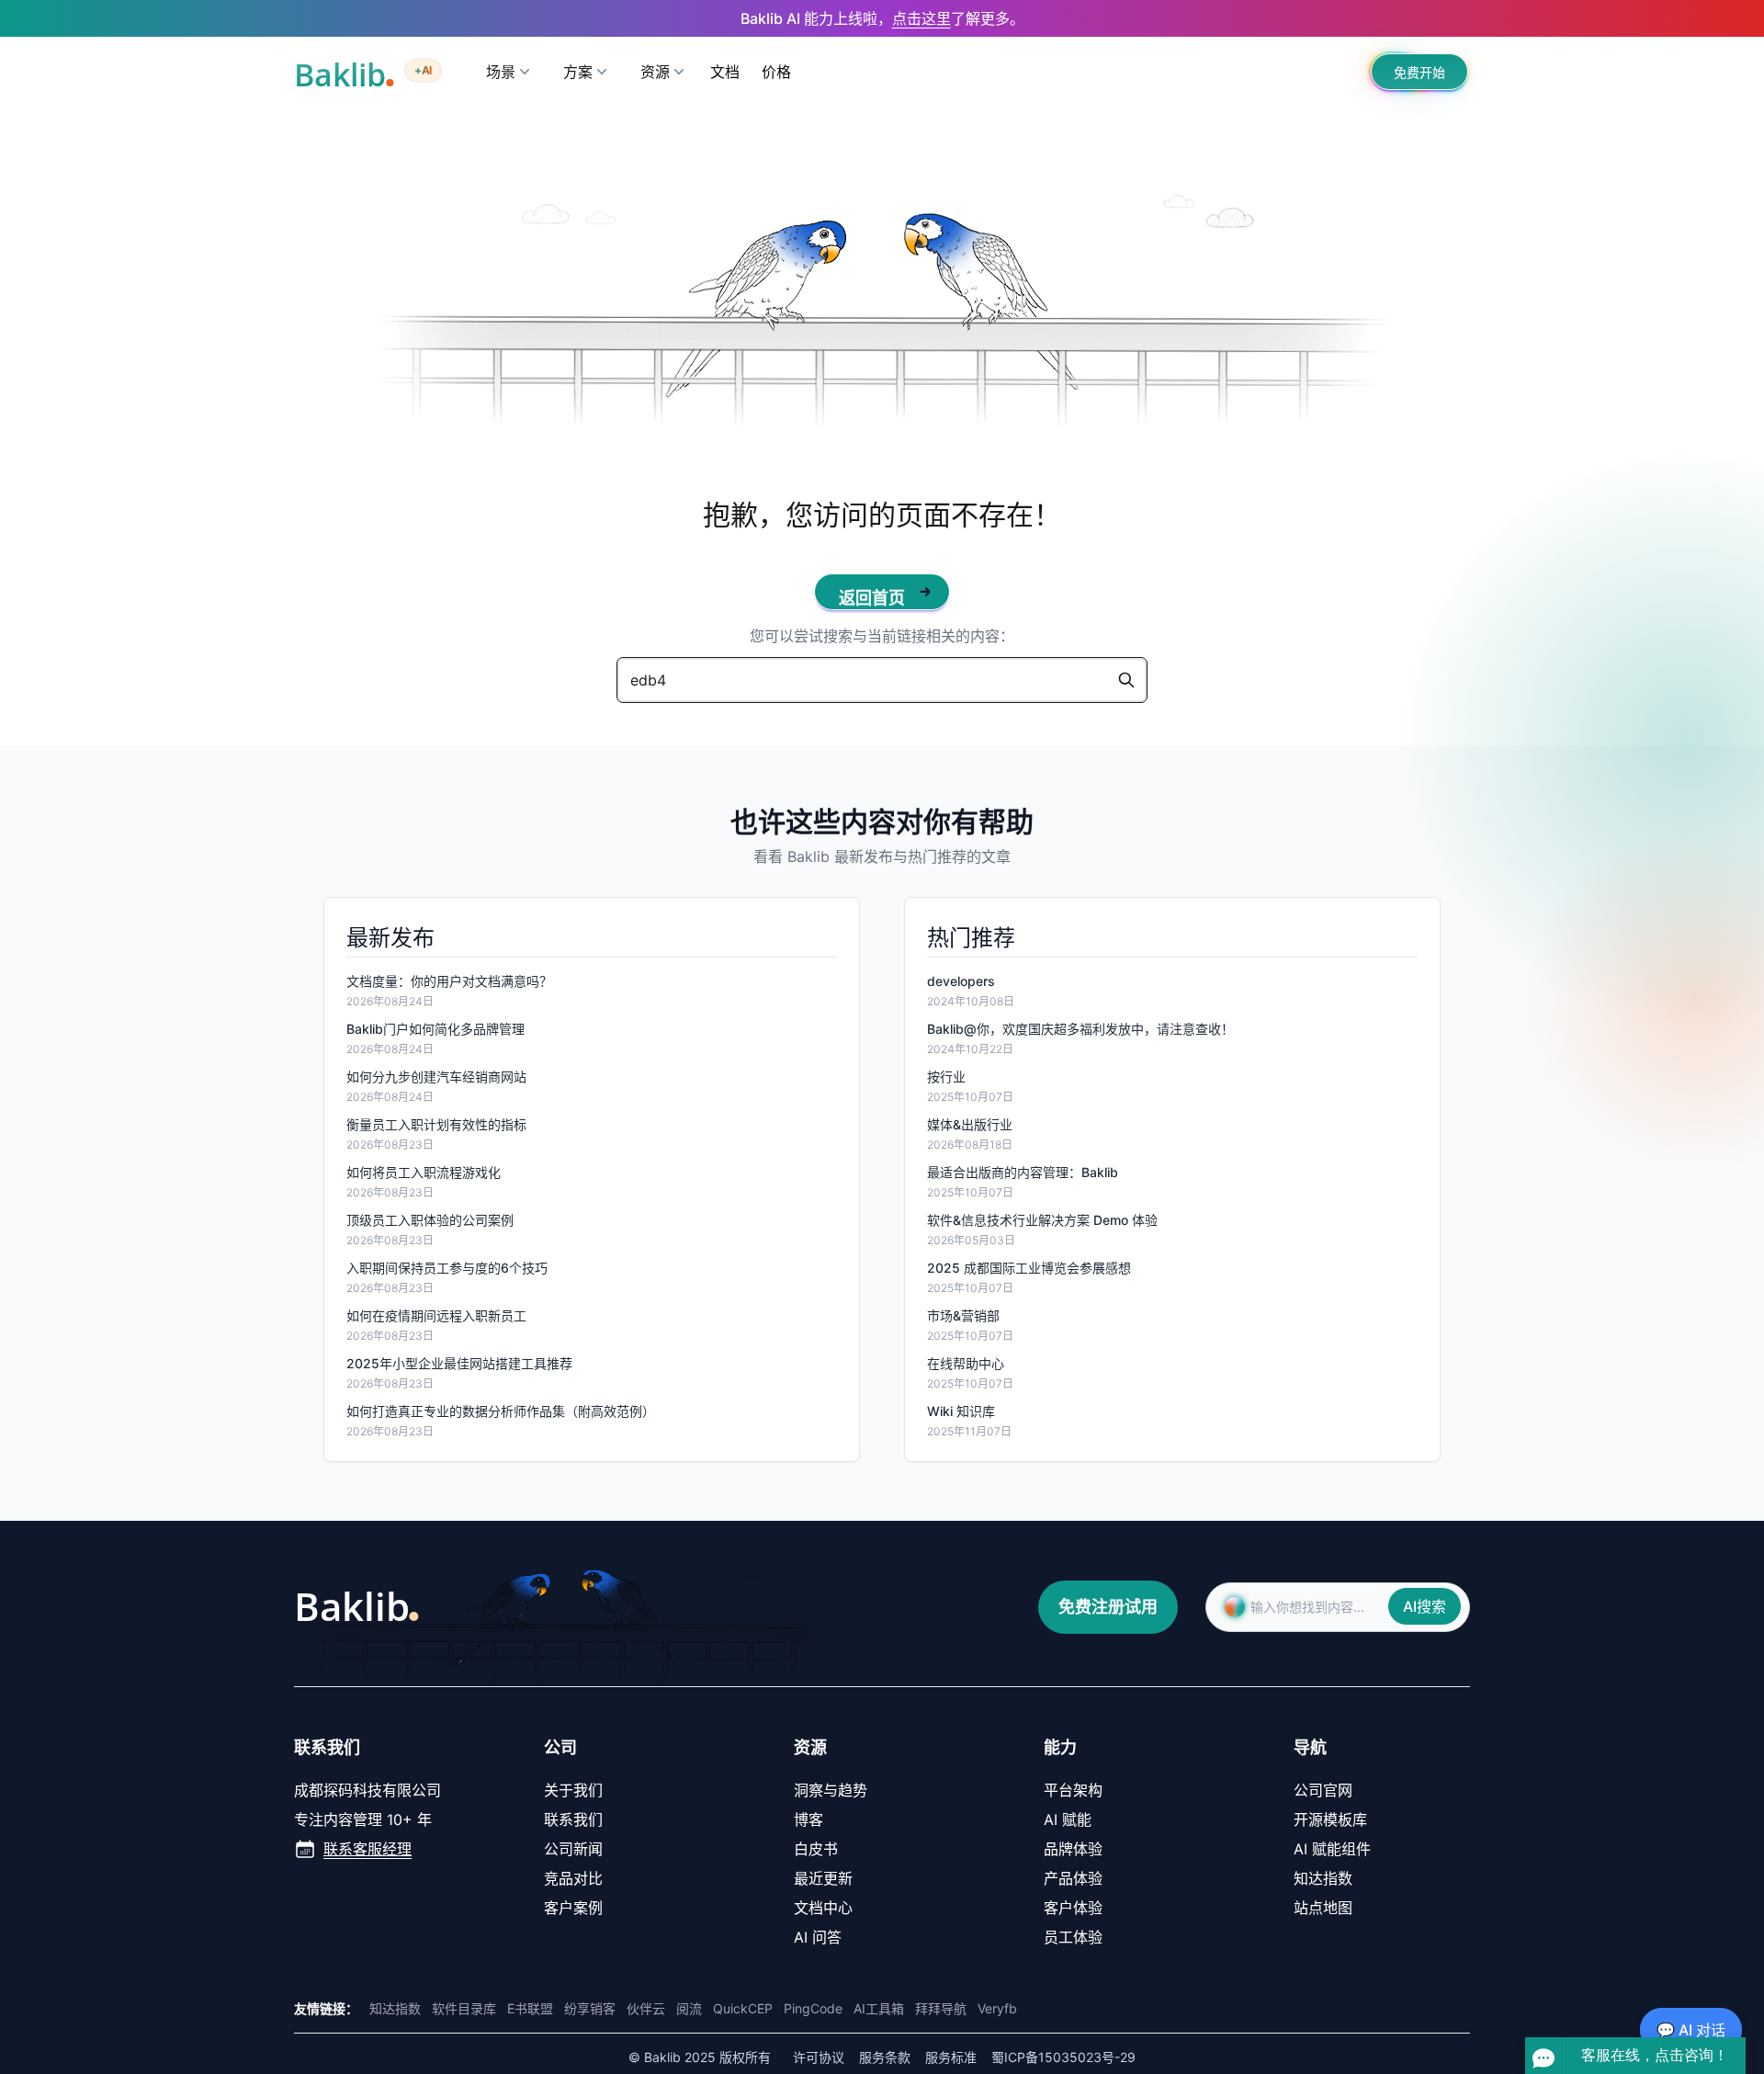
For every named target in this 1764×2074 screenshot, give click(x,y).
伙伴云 (646, 2008)
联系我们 (573, 1819)
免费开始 (1419, 72)
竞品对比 (573, 1878)
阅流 (689, 2008)
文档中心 (823, 1908)
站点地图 (1323, 1908)
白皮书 (816, 1849)
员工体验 (1073, 1937)
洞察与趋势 (831, 1790)
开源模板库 (1330, 1819)
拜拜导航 (941, 2008)
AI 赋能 (1068, 1819)
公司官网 (1323, 1790)
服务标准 (951, 2057)
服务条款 (885, 2057)
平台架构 (1073, 1790)
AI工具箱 (879, 2008)
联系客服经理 (367, 1849)
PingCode (813, 2008)
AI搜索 (1425, 1606)
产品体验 (1073, 1878)
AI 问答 (818, 1937)
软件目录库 (464, 2008)
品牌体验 (1073, 1849)
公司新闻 (573, 1849)
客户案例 (573, 1908)
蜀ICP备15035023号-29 (1063, 2057)
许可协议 (819, 2057)
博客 (808, 1819)
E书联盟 (530, 2008)
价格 (776, 72)
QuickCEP (743, 2008)
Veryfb (997, 2008)
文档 (725, 72)
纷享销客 (590, 2008)
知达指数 (1323, 1878)
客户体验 (1073, 1908)
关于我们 (573, 1790)
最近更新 (823, 1878)
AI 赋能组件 (1332, 1849)
